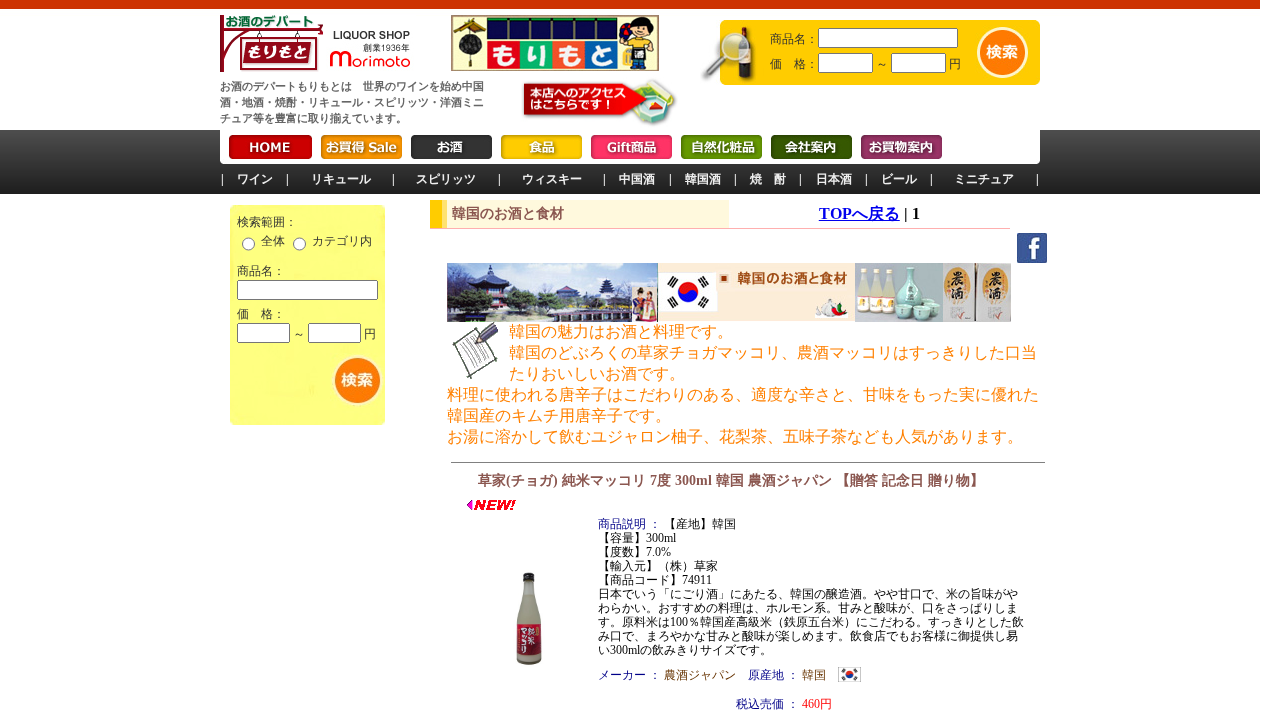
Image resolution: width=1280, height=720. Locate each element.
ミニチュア (984, 179)
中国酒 (637, 179)
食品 (541, 147)
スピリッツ (446, 179)
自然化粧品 (721, 147)
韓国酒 (703, 179)
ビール (899, 179)
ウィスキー (552, 179)
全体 (273, 241)
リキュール (341, 179)
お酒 (451, 147)
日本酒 (834, 179)
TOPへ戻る (859, 213)
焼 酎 (768, 179)
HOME (270, 147)
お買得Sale (361, 147)
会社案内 (811, 147)
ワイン (255, 179)
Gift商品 (631, 147)
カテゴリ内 (342, 241)
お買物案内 (901, 147)
